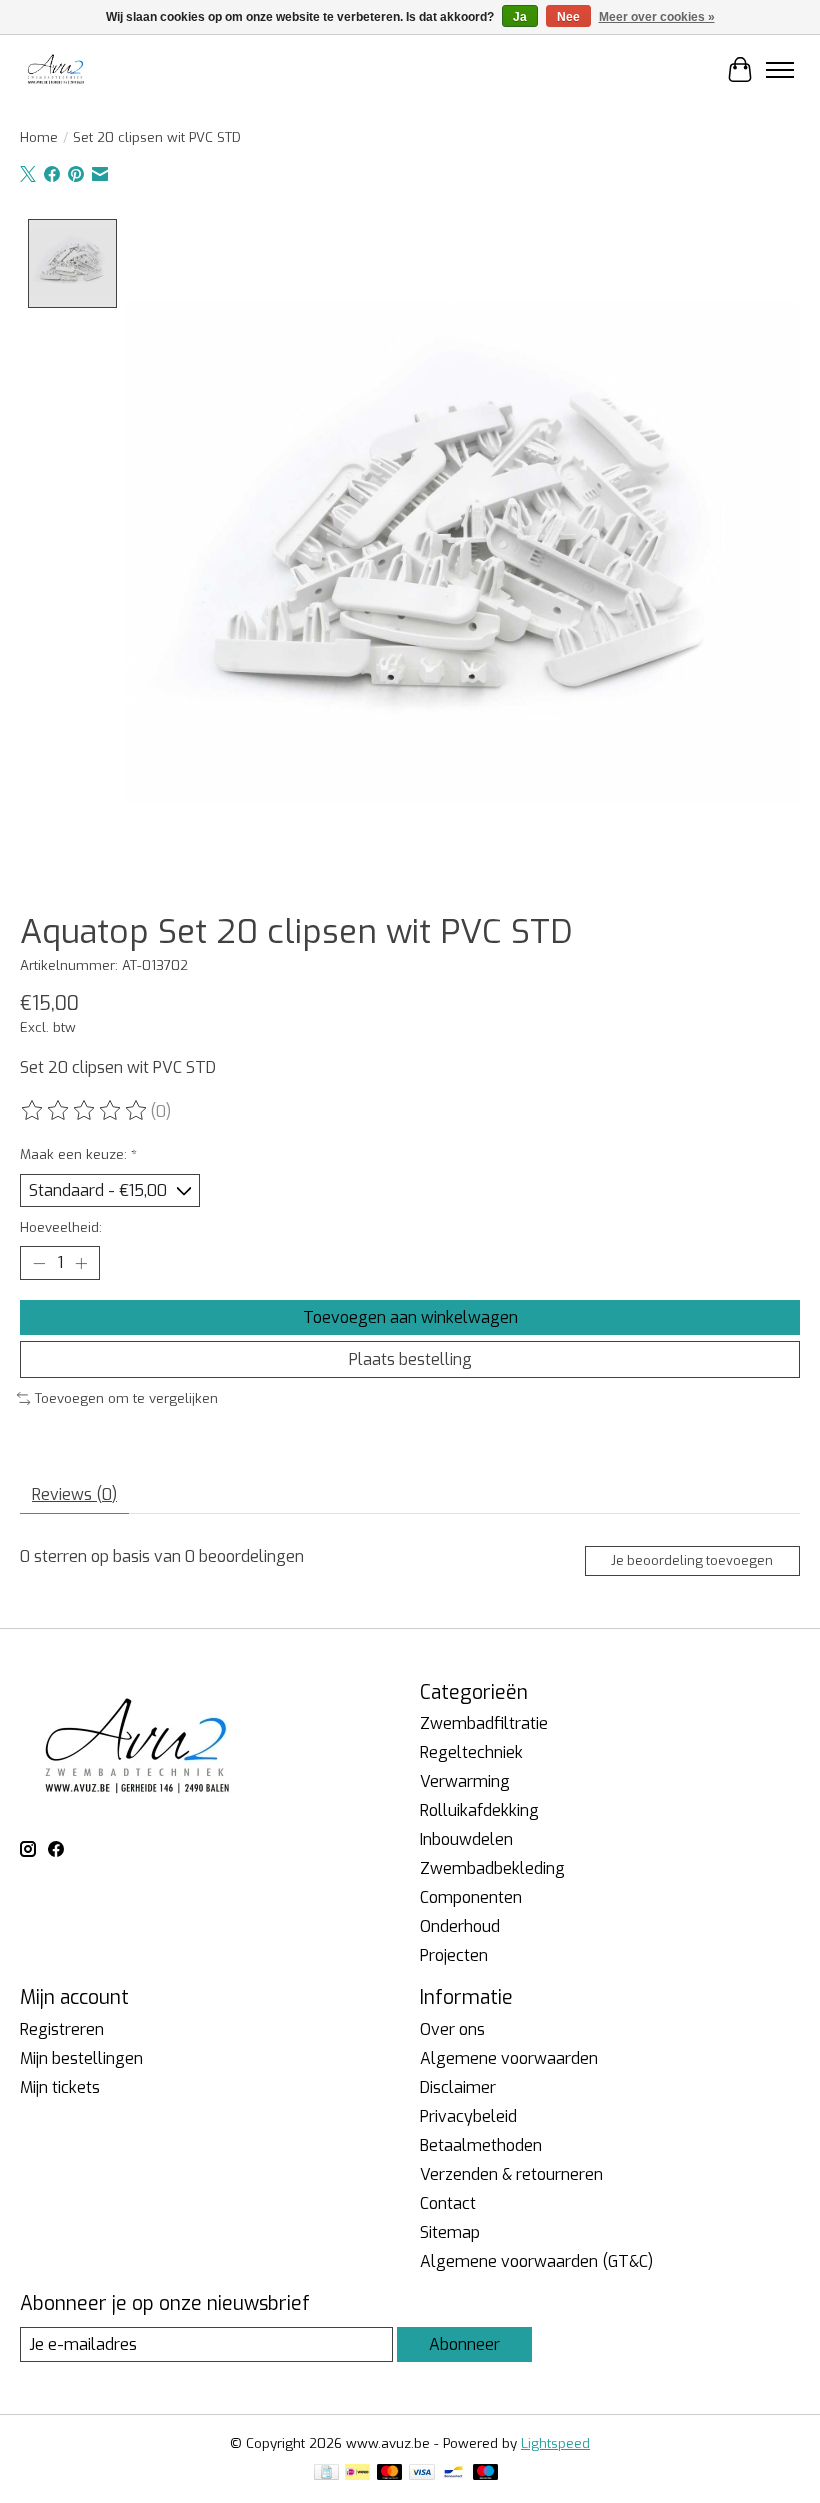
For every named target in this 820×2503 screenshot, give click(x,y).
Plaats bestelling (410, 1359)
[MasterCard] (390, 2474)
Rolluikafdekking (479, 1810)
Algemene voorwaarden (509, 2058)
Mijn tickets (60, 2087)
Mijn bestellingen (81, 2058)
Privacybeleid (468, 2116)
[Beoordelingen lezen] (85, 1111)
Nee (568, 17)
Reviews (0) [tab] (74, 1494)
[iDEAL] (357, 2474)
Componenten (471, 1897)
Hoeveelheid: (61, 1227)
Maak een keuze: (78, 1154)
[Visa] (422, 2474)
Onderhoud (460, 1926)
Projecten (454, 1955)
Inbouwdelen (466, 1839)
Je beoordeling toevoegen (692, 1560)
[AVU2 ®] (57, 69)
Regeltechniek (471, 1752)
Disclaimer (458, 2087)
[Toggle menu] (780, 70)
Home (39, 137)
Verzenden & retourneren (511, 2174)
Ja (520, 17)
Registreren (62, 2029)
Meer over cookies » (657, 17)
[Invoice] (326, 2474)
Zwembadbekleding (492, 1868)
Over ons (452, 2029)
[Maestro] (486, 2474)
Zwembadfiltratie (484, 1723)
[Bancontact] (453, 2474)
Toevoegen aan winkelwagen (410, 1317)
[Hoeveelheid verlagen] (39, 1263)
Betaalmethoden (481, 2145)
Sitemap (450, 2232)
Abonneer (464, 2344)
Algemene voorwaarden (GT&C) (536, 2261)
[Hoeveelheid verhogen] (81, 1263)
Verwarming (465, 1781)
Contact (448, 2203)
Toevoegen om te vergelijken (126, 1398)
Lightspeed (555, 2443)
